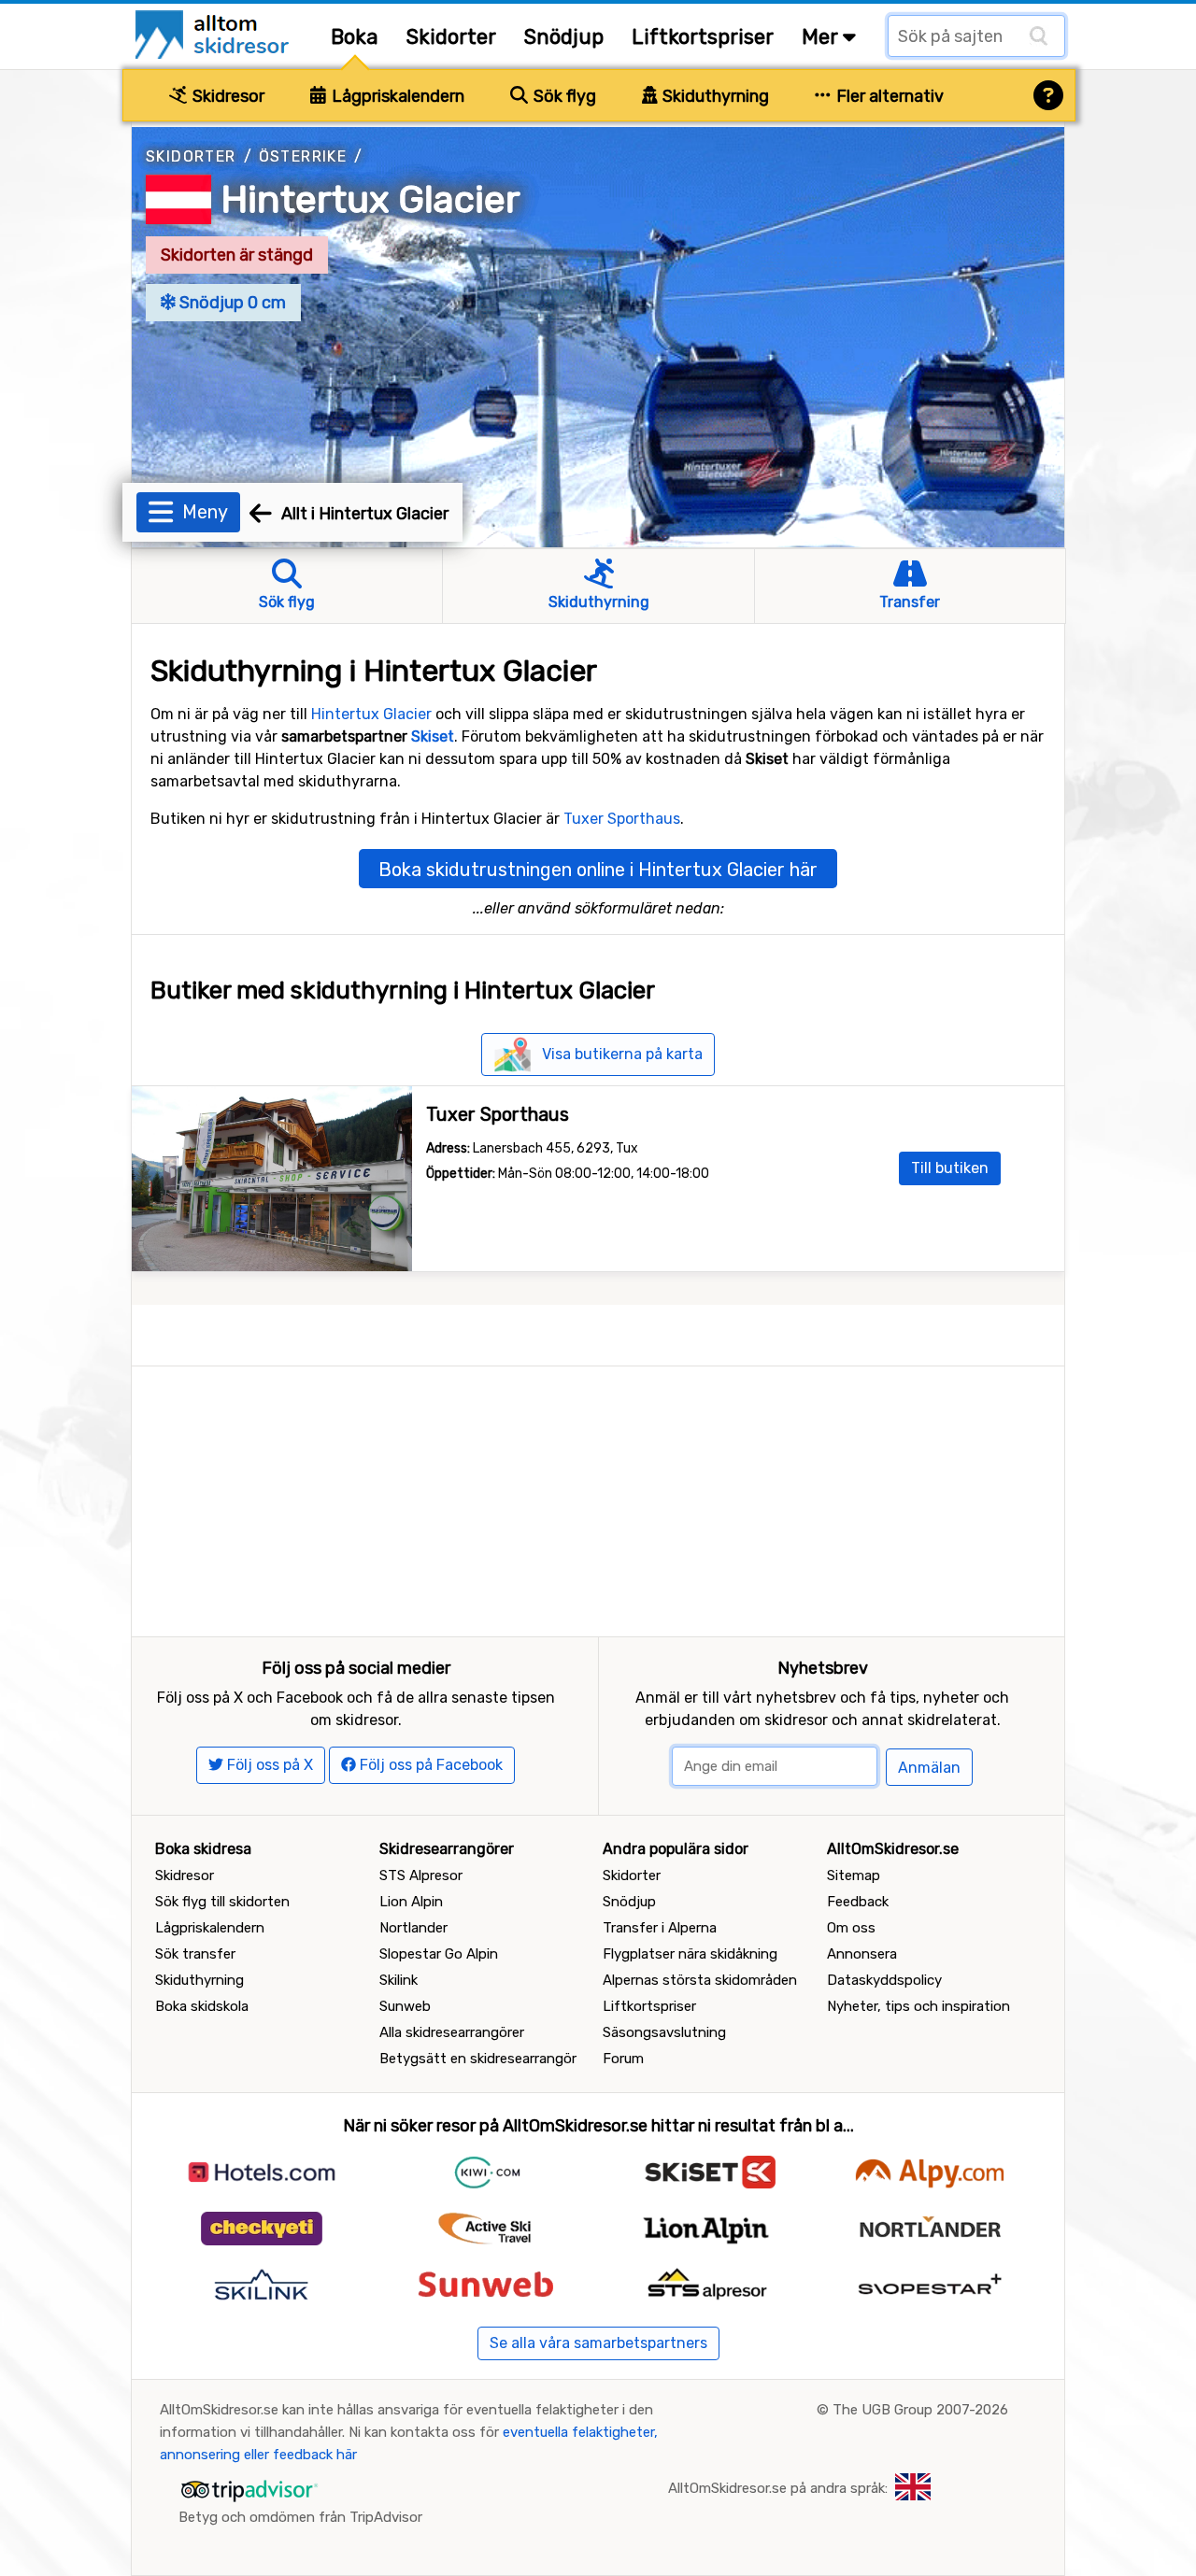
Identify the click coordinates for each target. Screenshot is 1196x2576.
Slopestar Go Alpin (439, 1954)
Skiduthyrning (714, 96)
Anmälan (929, 1768)
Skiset (433, 736)
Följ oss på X (268, 1765)
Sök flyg (563, 96)
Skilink (399, 1980)
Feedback (858, 1902)
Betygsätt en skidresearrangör (478, 2059)
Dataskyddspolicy (884, 1980)
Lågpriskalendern (396, 96)
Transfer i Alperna (660, 1928)
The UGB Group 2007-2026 (920, 2410)
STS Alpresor (421, 1875)
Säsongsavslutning (664, 2032)
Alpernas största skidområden (700, 1980)
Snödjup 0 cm (231, 303)
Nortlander (413, 1928)
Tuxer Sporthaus (622, 819)
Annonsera (862, 1954)
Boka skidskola (202, 2006)
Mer (822, 37)
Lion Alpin (411, 1902)
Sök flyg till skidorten (222, 1902)
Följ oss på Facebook (429, 1765)
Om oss (851, 1928)
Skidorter (451, 37)
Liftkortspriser (703, 37)
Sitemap (854, 1875)
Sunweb (405, 2006)
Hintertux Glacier (371, 199)
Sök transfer (195, 1954)
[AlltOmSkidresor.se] (214, 33)
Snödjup (564, 37)
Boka (355, 37)
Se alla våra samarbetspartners (598, 2343)
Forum (623, 2059)
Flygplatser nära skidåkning (690, 1954)
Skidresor (227, 96)
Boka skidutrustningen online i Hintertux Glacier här (598, 870)
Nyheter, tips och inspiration (918, 2006)
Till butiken (950, 1168)
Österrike (303, 156)
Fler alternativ (888, 96)
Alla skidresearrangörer (452, 2032)
